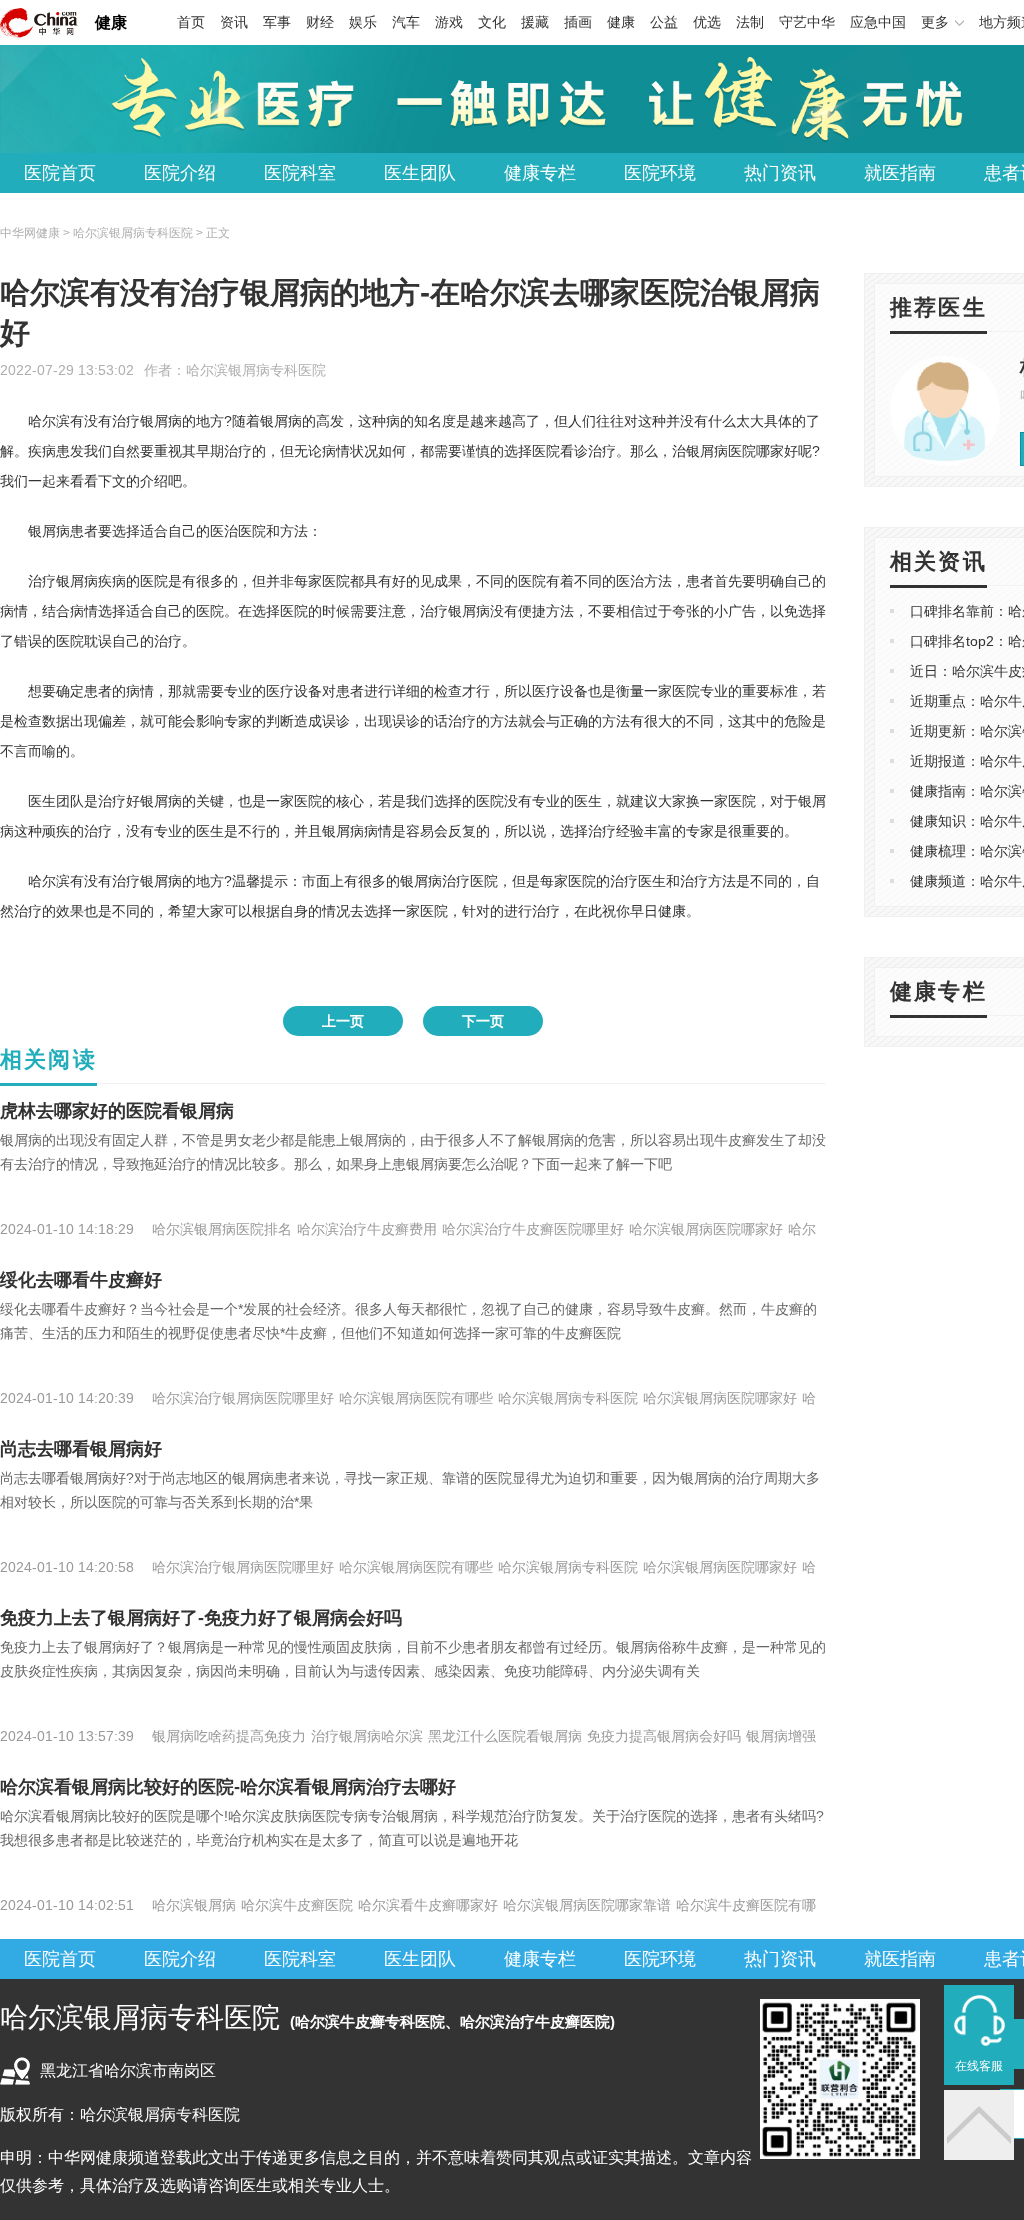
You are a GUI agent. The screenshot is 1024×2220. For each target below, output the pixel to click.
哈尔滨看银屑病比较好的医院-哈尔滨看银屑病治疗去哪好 (228, 1787)
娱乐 (363, 22)
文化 (492, 22)
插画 (578, 22)
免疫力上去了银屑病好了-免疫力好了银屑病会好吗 (201, 1618)
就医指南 (900, 173)
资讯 (234, 22)
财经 (320, 22)
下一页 (483, 1021)
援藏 (535, 22)
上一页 (343, 1021)
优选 (707, 22)
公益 (664, 22)
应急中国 (878, 22)
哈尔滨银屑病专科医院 (256, 370)
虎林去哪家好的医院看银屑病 (117, 1111)
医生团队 (420, 173)
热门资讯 (780, 173)
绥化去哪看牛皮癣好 (81, 1280)
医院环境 (660, 173)
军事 (277, 22)
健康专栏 (540, 173)
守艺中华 (807, 22)
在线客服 (979, 2066)
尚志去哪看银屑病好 (81, 1449)
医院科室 (300, 173)
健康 (111, 22)
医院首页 (60, 173)
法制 (750, 22)
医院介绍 (180, 173)
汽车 (406, 22)
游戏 (449, 22)
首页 (191, 22)
